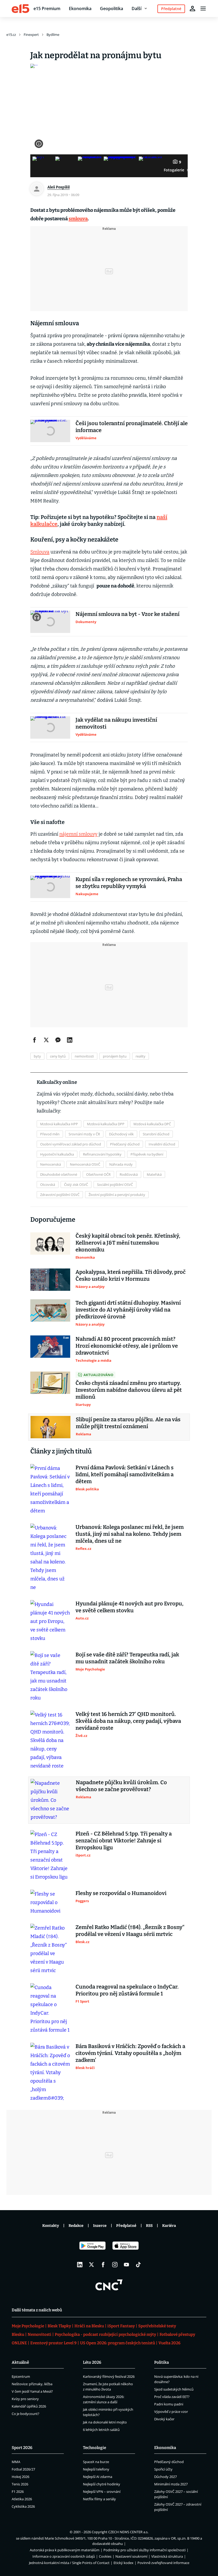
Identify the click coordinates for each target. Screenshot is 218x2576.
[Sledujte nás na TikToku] (138, 2265)
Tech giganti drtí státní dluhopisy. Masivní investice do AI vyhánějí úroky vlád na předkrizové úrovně (128, 1310)
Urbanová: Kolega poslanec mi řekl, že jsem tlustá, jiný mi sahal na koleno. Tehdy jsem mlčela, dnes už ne (130, 1534)
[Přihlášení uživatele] (192, 9)
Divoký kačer (164, 2419)
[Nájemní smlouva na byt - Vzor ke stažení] (50, 622)
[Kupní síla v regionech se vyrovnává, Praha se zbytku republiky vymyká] (50, 887)
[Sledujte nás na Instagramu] (115, 2265)
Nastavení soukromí (131, 2556)
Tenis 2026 (20, 2484)
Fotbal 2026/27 (23, 2469)
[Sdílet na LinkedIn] (70, 1040)
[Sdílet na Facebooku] (35, 1040)
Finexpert (31, 35)
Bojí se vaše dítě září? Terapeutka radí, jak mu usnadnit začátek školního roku (127, 1658)
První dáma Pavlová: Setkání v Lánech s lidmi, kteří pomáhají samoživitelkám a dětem (125, 1474)
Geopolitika (112, 9)
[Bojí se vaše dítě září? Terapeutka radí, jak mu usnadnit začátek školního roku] (50, 1677)
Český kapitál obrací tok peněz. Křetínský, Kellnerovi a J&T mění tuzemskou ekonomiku (128, 1243)
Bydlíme (53, 35)
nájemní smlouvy (78, 834)
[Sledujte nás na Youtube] (127, 2265)
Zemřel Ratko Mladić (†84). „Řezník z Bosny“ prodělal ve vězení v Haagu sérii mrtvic (130, 1931)
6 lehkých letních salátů (101, 2430)
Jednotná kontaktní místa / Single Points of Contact (69, 2563)
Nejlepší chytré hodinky (102, 2484)
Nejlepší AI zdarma (98, 2477)
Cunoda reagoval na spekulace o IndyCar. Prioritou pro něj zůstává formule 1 (127, 1990)
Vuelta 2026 (169, 2343)
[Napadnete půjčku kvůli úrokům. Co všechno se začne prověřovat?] (51, 1800)
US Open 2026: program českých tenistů (118, 2343)
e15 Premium (47, 9)
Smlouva (40, 552)
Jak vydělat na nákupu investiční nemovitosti (116, 723)
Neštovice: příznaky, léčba (32, 2384)
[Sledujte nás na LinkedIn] (80, 2265)
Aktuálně (20, 2362)
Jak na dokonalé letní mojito (105, 2422)
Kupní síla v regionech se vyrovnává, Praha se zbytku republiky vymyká (129, 883)
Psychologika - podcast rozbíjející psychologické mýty (105, 2334)
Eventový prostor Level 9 (53, 2343)
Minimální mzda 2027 (171, 2484)
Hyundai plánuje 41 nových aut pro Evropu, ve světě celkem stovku (129, 1607)
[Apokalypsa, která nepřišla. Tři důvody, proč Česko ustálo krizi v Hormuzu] (50, 1280)
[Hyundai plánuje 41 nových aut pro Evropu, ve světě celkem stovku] (50, 1621)
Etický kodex (123, 2563)
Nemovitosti (39, 2334)
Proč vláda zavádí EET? (172, 2397)
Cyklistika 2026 (23, 2506)
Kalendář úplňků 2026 (29, 2406)
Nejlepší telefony (96, 2469)
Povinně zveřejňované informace (163, 2563)
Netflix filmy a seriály (99, 2499)
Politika (162, 2362)
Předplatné (126, 2226)
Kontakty (51, 2226)
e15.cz (11, 35)
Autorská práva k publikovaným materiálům (65, 2550)
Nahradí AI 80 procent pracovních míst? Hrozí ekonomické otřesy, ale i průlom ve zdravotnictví (127, 1346)
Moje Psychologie (28, 2326)
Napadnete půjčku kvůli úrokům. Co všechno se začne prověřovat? (121, 1786)
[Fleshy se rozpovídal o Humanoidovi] (50, 1902)
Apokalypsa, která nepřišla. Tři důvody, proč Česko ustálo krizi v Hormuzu (131, 1275)
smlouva (78, 219)
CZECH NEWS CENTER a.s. (128, 2532)
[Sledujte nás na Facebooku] (103, 2265)
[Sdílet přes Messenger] (58, 1040)
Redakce (76, 2226)
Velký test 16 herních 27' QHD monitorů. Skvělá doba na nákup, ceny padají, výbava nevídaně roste (128, 1721)
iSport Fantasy (121, 2326)
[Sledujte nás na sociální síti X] (91, 2265)
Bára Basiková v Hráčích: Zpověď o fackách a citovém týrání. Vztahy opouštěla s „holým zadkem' (130, 2053)
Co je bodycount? (26, 2414)
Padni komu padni (169, 2404)
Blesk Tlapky (59, 2326)
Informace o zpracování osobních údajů (64, 2556)
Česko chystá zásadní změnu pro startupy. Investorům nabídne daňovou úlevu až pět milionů (129, 1390)
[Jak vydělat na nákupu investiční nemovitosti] (50, 727)
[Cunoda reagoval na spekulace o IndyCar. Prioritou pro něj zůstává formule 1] (50, 2009)
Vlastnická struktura (167, 2556)
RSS (149, 2226)
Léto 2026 (92, 2362)
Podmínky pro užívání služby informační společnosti (144, 2550)
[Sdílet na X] (46, 1040)
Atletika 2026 (22, 2499)
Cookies (105, 2556)
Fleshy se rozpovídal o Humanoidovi (121, 1893)
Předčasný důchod (169, 2462)
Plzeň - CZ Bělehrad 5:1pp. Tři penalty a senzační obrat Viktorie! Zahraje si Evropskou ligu (124, 1841)
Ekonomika (80, 9)
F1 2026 (18, 2492)
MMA (16, 2462)
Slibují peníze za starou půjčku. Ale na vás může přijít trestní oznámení (128, 1423)
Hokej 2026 (20, 2477)
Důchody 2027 (165, 2477)
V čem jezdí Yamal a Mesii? (32, 2391)
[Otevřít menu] (203, 9)
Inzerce (100, 2226)
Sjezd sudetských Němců (174, 2389)
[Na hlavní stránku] (20, 9)
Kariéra (169, 2226)
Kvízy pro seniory (25, 2399)
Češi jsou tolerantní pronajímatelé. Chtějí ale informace (132, 427)
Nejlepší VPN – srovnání (102, 2492)
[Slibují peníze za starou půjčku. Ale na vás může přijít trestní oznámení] (51, 1427)
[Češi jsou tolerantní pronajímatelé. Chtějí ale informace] (50, 431)
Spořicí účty (163, 2469)
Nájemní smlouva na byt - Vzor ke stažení (127, 614)
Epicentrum (21, 2376)
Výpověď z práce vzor (171, 2412)
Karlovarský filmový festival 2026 (109, 2376)
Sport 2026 (22, 2448)
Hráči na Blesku (89, 2326)
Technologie (95, 2448)
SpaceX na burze (96, 2462)
